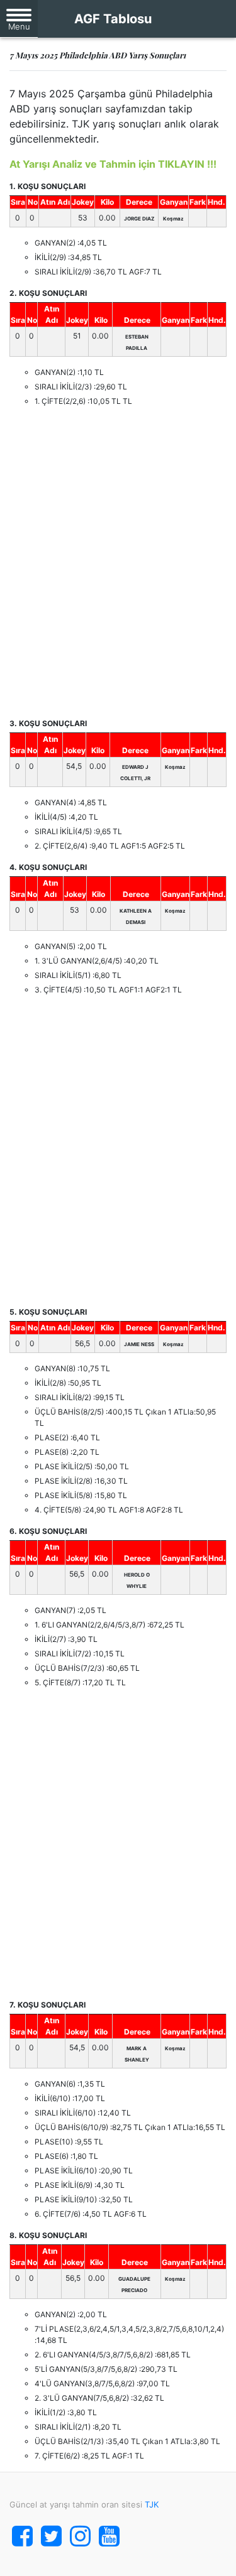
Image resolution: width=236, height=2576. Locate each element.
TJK (152, 2504)
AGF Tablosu (113, 19)
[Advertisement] (118, 562)
